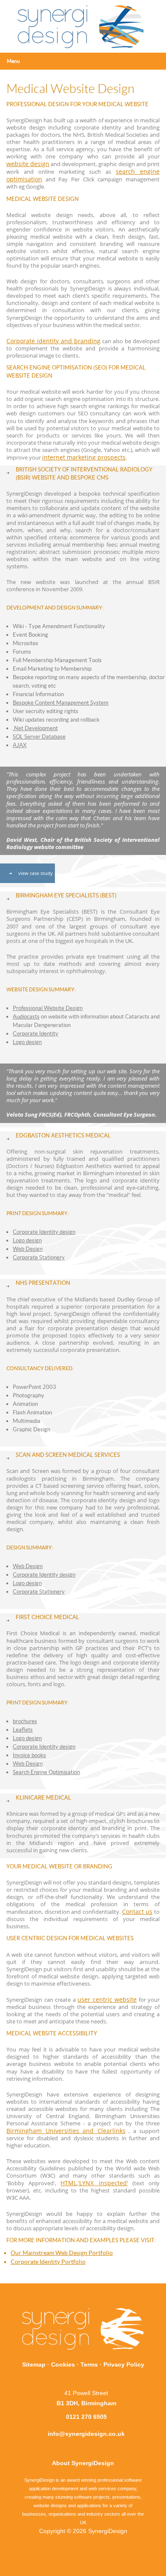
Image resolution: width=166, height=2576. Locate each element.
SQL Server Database (39, 737)
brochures (25, 1721)
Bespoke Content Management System (61, 703)
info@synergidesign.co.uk (86, 2434)
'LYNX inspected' (103, 2183)
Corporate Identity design (44, 1232)
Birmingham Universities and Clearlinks (66, 2131)
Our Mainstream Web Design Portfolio (62, 2253)
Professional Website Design (48, 1008)
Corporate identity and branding (53, 341)
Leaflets (23, 1730)
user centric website (107, 1999)
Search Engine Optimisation (46, 1772)
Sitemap (34, 2364)
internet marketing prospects (84, 457)
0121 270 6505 (86, 2417)
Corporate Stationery (39, 1257)
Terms (89, 2364)
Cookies (63, 2364)
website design (28, 164)
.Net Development (35, 728)
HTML (69, 2183)
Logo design (27, 1042)
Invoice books (29, 1755)
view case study (36, 873)
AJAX (20, 745)
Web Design (28, 1249)
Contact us (137, 1912)
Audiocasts (26, 1017)
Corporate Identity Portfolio (48, 2262)
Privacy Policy (124, 2364)
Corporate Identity (36, 1034)
